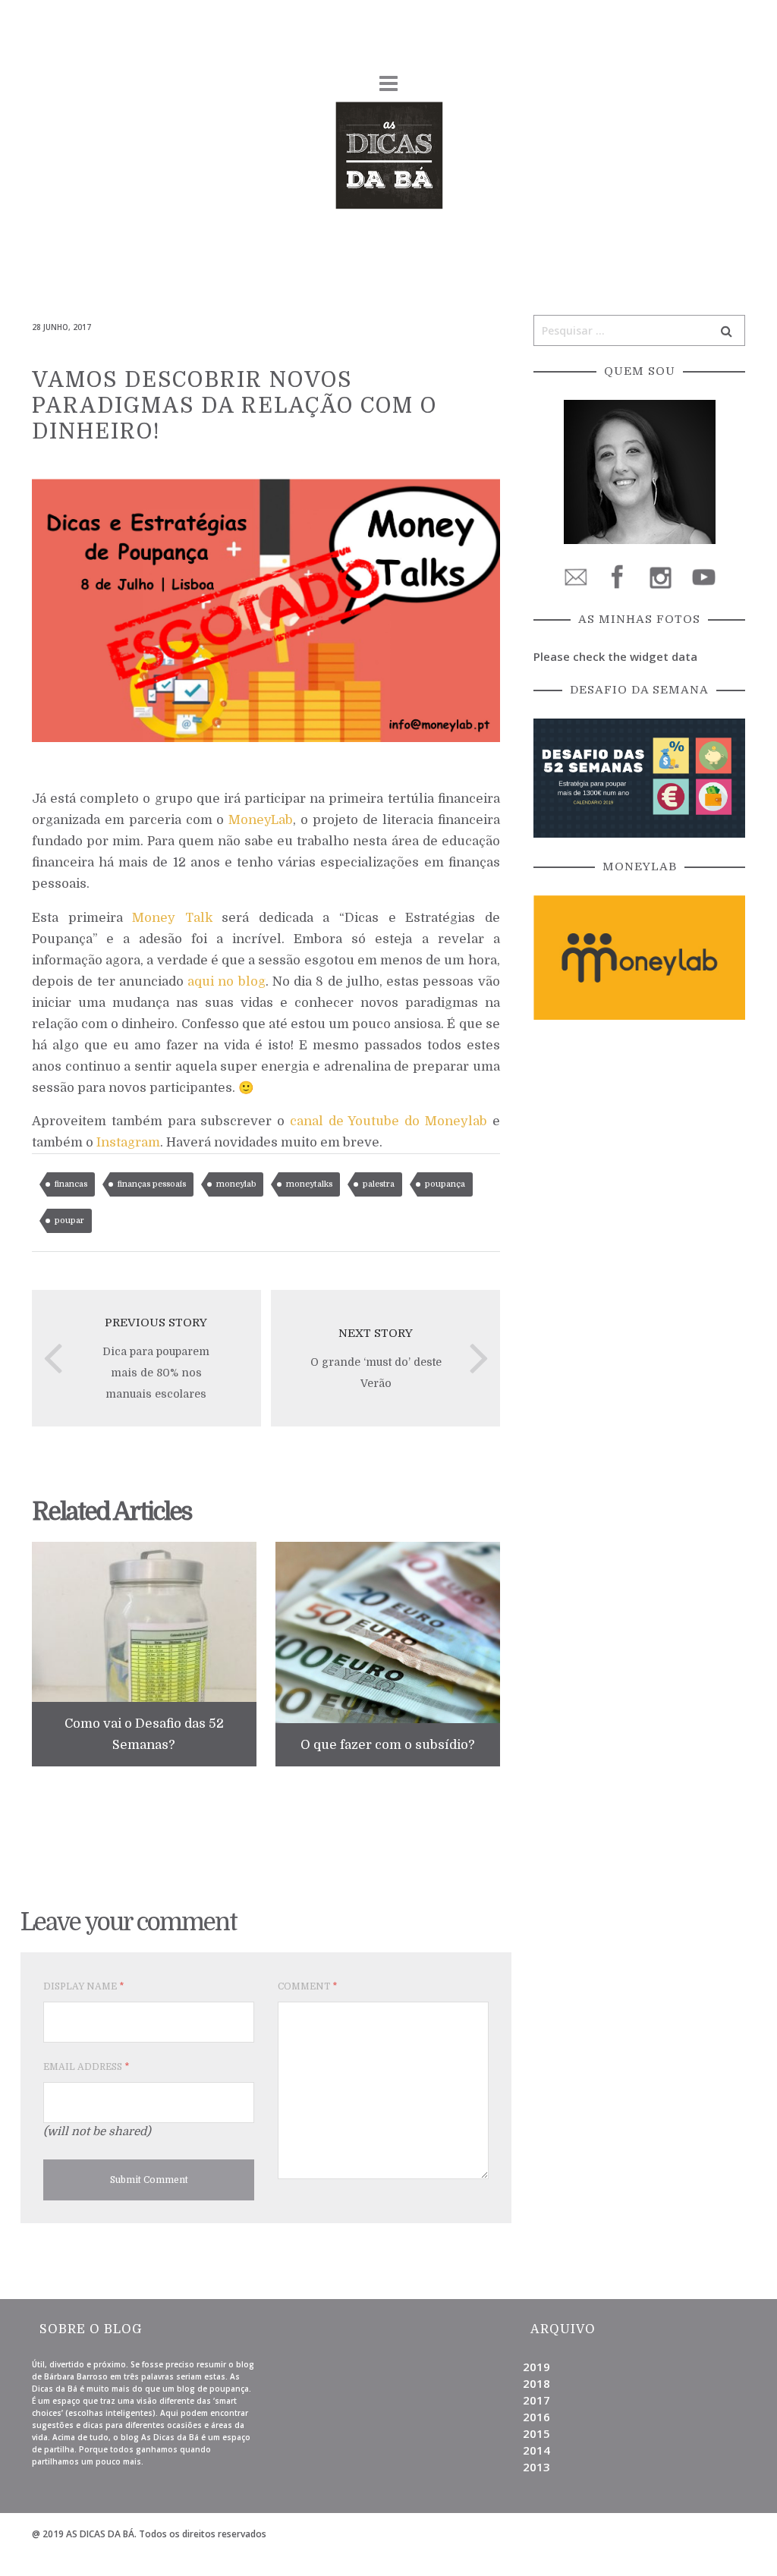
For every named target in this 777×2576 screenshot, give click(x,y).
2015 (536, 2433)
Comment (307, 1986)
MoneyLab (261, 820)
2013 (536, 2467)
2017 (536, 2400)
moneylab (236, 1184)
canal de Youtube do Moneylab (388, 1121)
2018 (536, 2383)
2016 (536, 2417)
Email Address (86, 2067)
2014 (536, 2450)
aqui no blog (226, 981)
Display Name (83, 1986)
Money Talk (172, 918)
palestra (379, 1184)
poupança (445, 1184)
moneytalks (309, 1184)
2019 (536, 2367)
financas (71, 1184)
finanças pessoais (152, 1184)
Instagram (128, 1142)
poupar (69, 1220)
